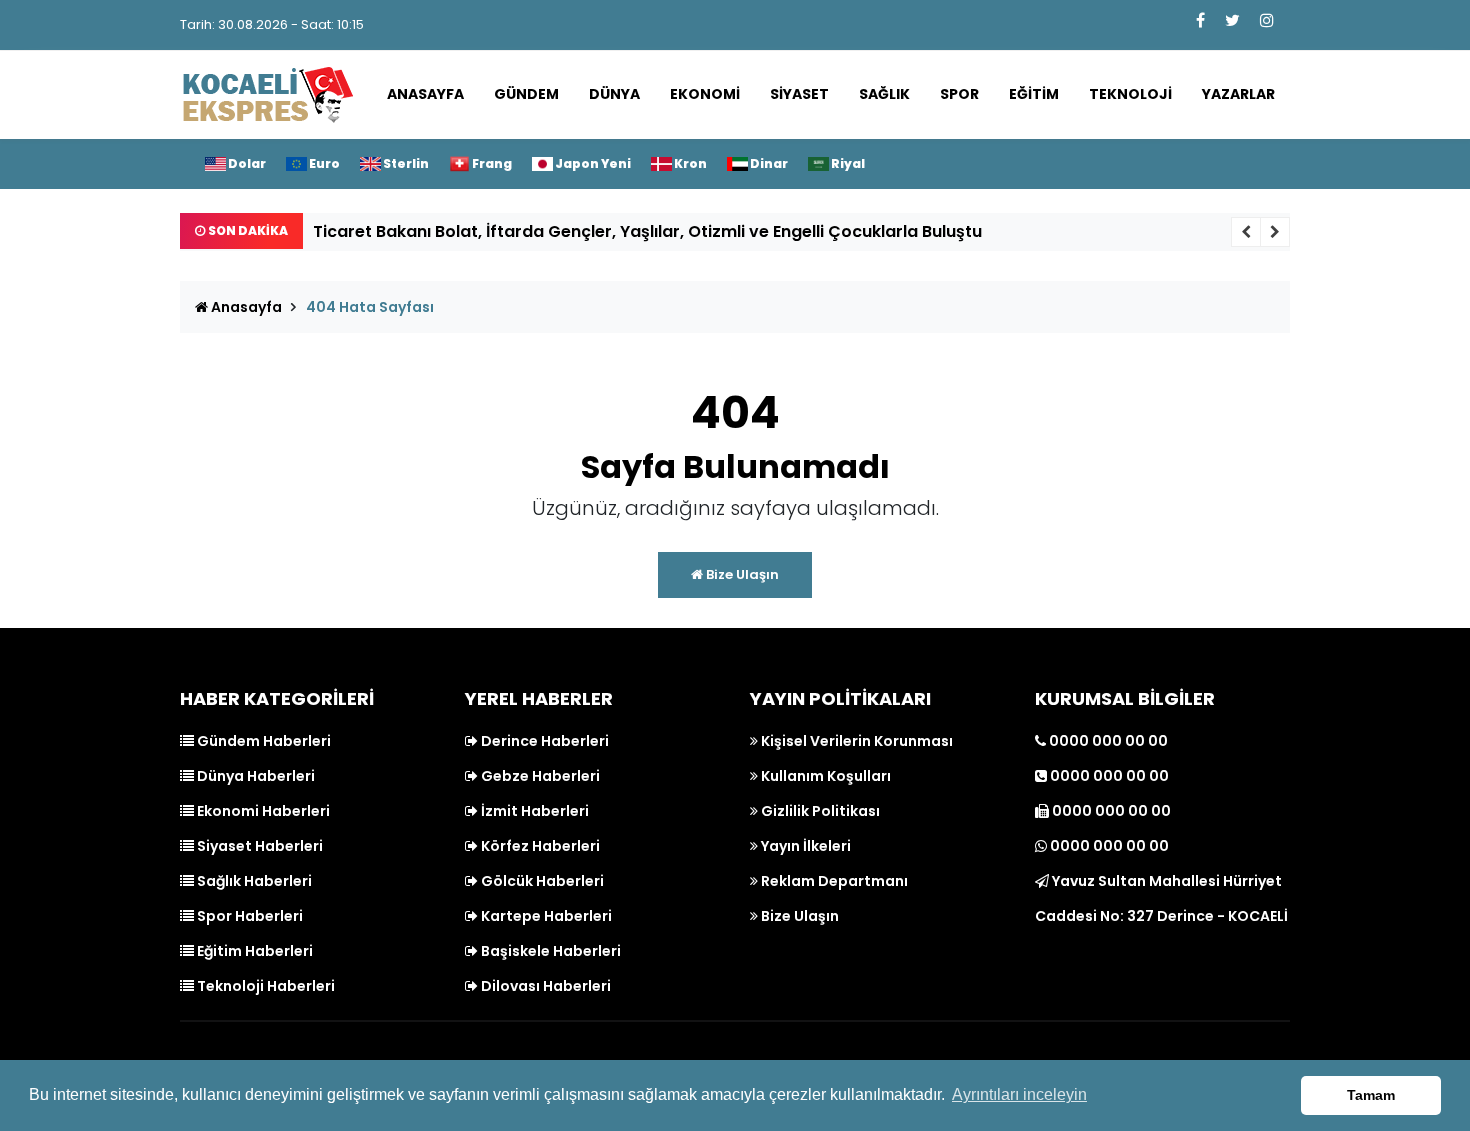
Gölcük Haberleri (541, 881)
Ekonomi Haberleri (262, 811)
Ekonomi (705, 94)
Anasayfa (425, 94)
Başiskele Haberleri (549, 951)
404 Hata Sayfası (370, 307)
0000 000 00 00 (1107, 741)
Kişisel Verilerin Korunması (855, 741)
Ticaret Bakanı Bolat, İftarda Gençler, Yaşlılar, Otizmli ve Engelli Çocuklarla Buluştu (647, 231)
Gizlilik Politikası (819, 811)
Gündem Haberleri (262, 741)
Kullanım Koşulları (824, 776)
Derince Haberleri (543, 741)
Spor (959, 94)
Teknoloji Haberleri (264, 986)
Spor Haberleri (248, 916)
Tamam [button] (1371, 1095)
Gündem (526, 94)
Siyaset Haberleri (258, 846)
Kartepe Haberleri (545, 916)
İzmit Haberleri (533, 811)
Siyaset (799, 94)
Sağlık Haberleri (253, 881)
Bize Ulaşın (741, 574)
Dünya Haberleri (254, 776)
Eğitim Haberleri (253, 951)
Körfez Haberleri (539, 846)
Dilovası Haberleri (544, 986)
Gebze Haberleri (539, 776)
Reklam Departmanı (833, 881)
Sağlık (884, 94)
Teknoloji (1130, 94)
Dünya (614, 94)
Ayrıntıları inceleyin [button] (1019, 1094)
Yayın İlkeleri (804, 846)
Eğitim (1034, 94)
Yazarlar (1238, 94)
